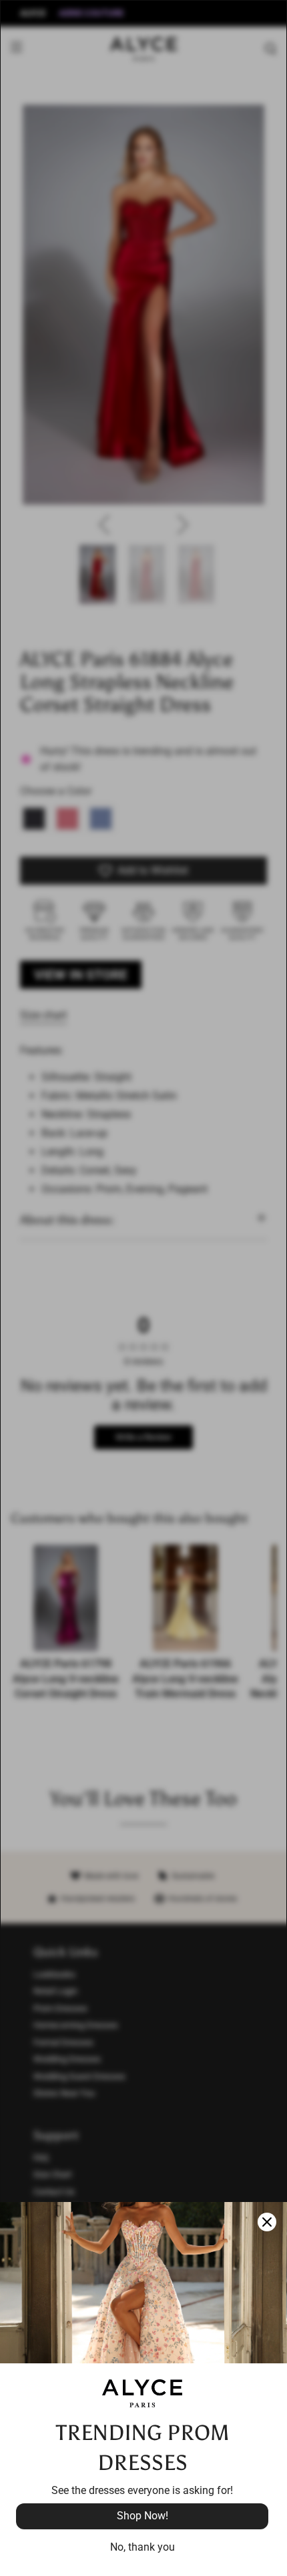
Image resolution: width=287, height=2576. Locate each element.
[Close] (267, 2222)
